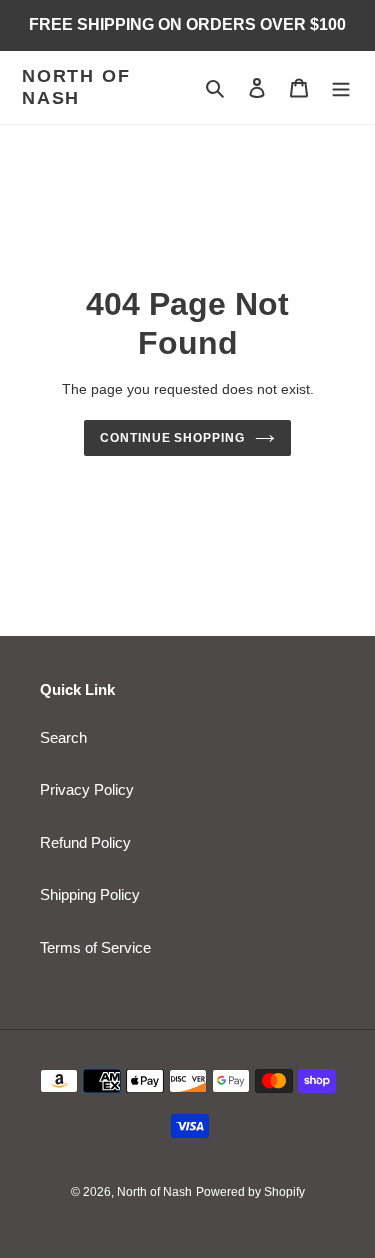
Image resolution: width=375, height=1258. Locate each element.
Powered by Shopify (250, 1192)
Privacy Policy (87, 789)
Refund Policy (85, 842)
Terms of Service (95, 947)
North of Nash (76, 87)
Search (63, 737)
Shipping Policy (90, 894)
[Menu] (341, 87)
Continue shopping (173, 438)
